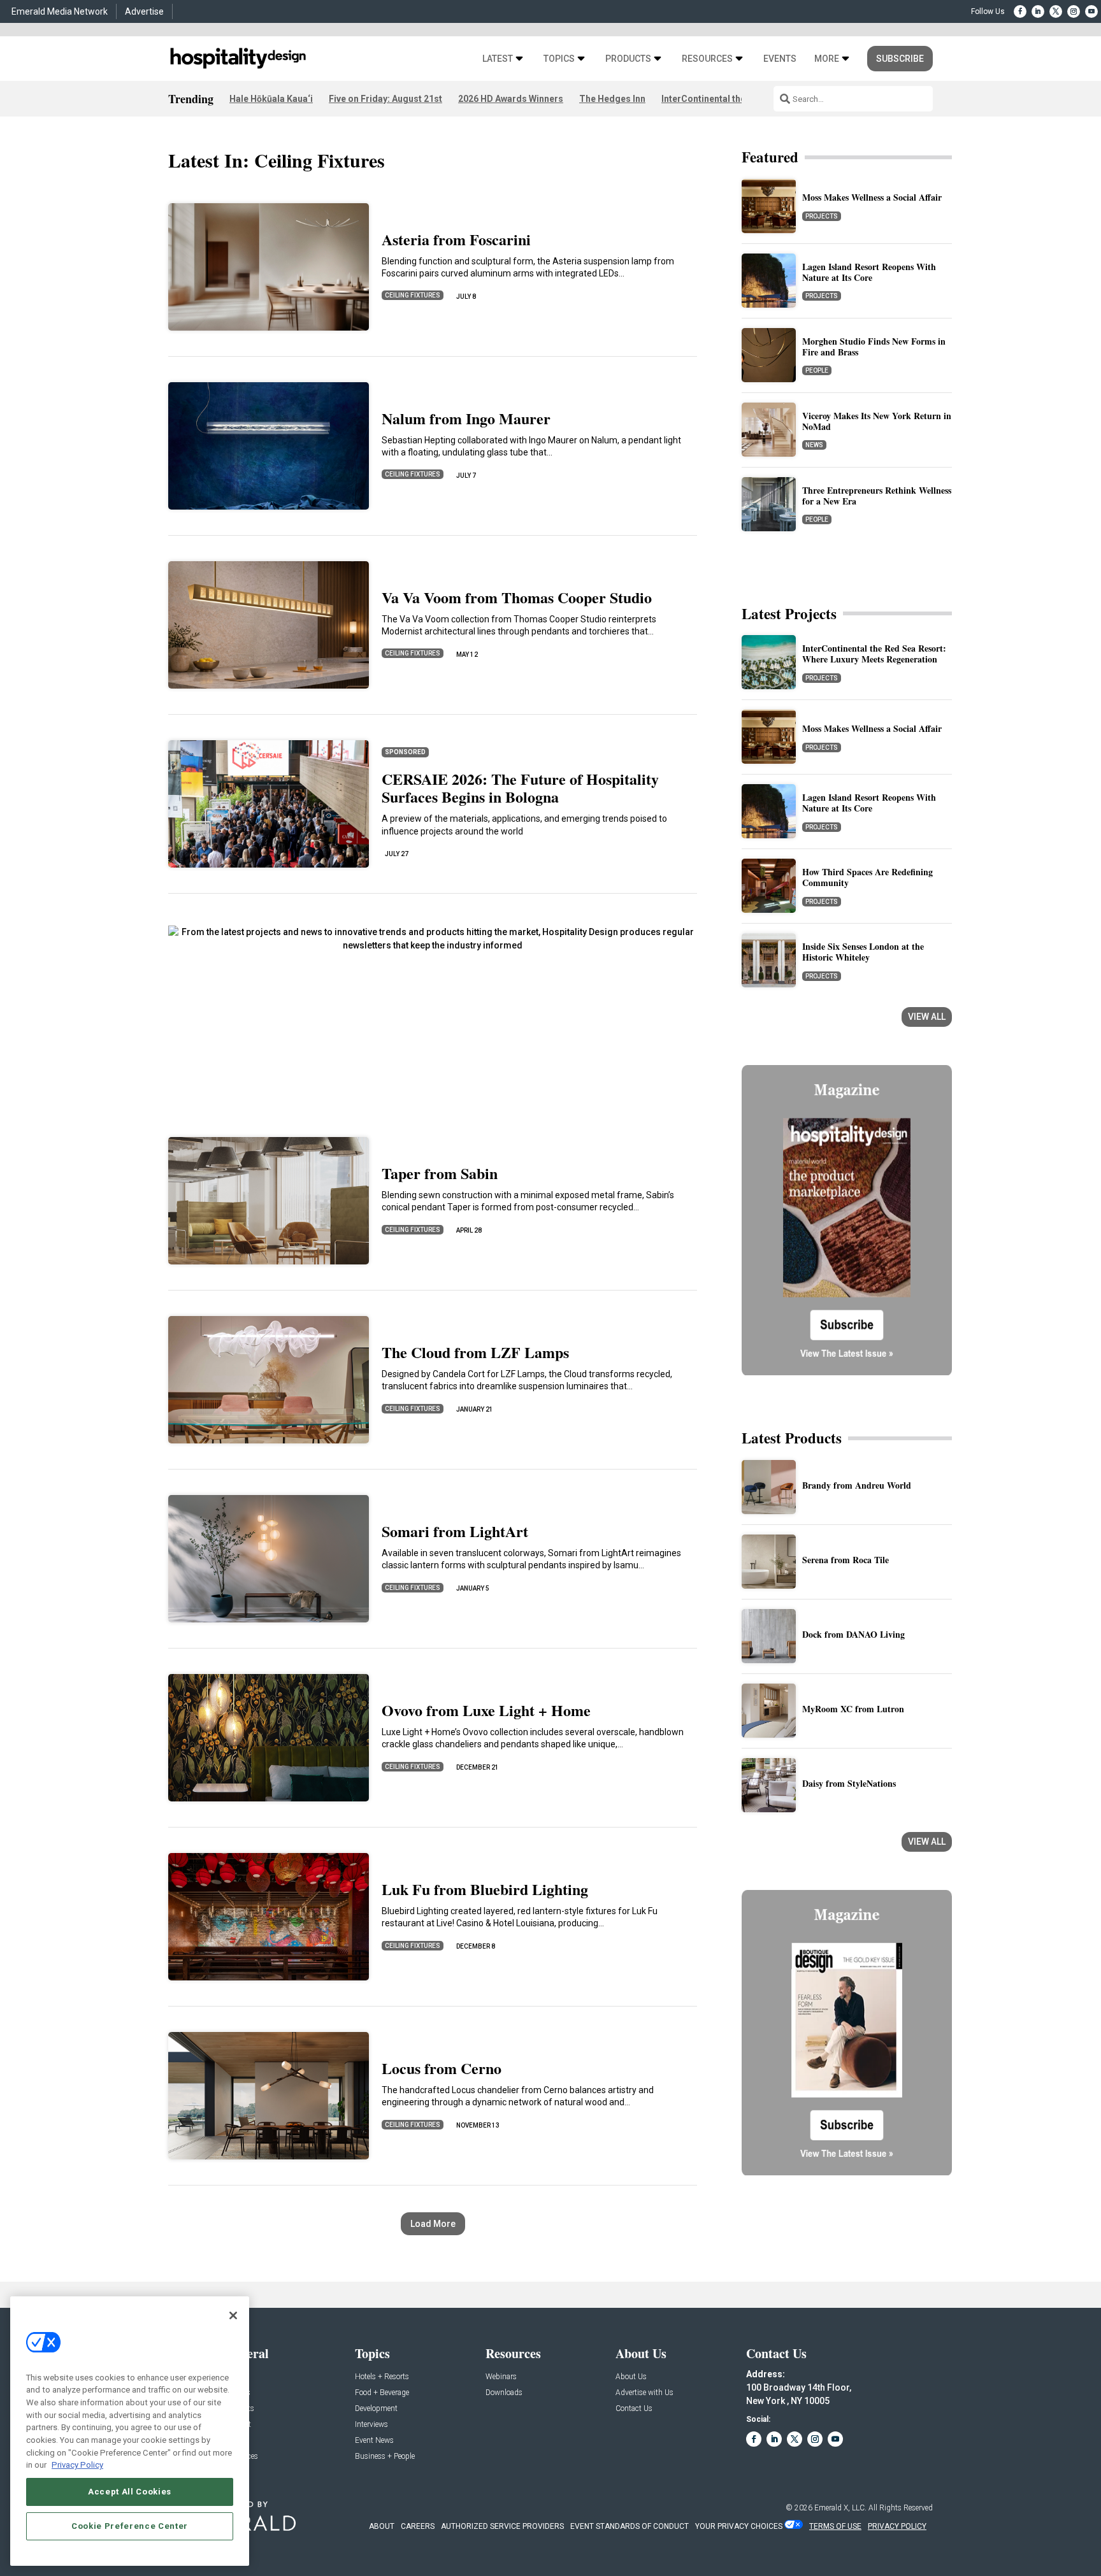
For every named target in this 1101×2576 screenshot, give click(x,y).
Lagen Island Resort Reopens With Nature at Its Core (869, 272)
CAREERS (418, 2526)
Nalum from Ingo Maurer (466, 418)
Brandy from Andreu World (857, 1485)
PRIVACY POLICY (897, 2526)
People (817, 370)
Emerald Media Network (60, 11)
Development (376, 2409)
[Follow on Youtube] (1091, 11)
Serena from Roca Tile (846, 1560)
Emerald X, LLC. (840, 2508)
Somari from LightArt (455, 1531)
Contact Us (634, 2409)
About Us (631, 2377)
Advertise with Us (644, 2393)
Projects (822, 216)
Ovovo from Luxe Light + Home (486, 1710)
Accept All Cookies (130, 2492)
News (814, 445)
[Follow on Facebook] (1020, 11)
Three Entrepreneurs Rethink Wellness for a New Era (877, 496)
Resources (707, 59)
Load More (433, 2224)
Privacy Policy (77, 2465)
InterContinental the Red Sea (722, 99)
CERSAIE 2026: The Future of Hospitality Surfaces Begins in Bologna (520, 788)
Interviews (371, 2425)
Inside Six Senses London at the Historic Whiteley (863, 952)
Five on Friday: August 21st (385, 99)
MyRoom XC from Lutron (853, 1709)
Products (628, 59)
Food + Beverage (382, 2393)
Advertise (144, 11)
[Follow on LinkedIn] (1038, 11)
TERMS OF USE (835, 2526)
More (827, 59)
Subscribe (900, 59)
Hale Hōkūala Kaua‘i (271, 99)
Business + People (385, 2457)
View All (927, 1017)
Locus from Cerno (442, 2068)
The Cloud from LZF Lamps (475, 1352)
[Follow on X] (1056, 11)
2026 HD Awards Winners (511, 99)
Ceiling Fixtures (413, 295)
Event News (374, 2441)
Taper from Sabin (440, 1173)
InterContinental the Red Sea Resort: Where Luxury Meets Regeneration (874, 654)
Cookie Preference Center (130, 2526)
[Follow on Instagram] (1074, 11)
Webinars (501, 2377)
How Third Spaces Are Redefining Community (867, 877)
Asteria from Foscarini (456, 239)
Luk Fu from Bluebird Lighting (485, 1889)
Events (780, 59)
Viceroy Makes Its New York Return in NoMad (877, 421)
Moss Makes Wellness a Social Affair (872, 197)
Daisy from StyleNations (849, 1783)
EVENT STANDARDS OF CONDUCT (630, 2526)
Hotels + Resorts (382, 2377)
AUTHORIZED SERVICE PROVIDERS (502, 2526)
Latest (498, 59)
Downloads (504, 2393)
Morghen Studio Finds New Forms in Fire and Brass (874, 347)
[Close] (233, 2315)
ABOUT (382, 2526)
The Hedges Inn (612, 99)
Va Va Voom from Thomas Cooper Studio (517, 597)
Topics (559, 59)
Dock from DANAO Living (853, 1634)
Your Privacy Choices (739, 2526)
